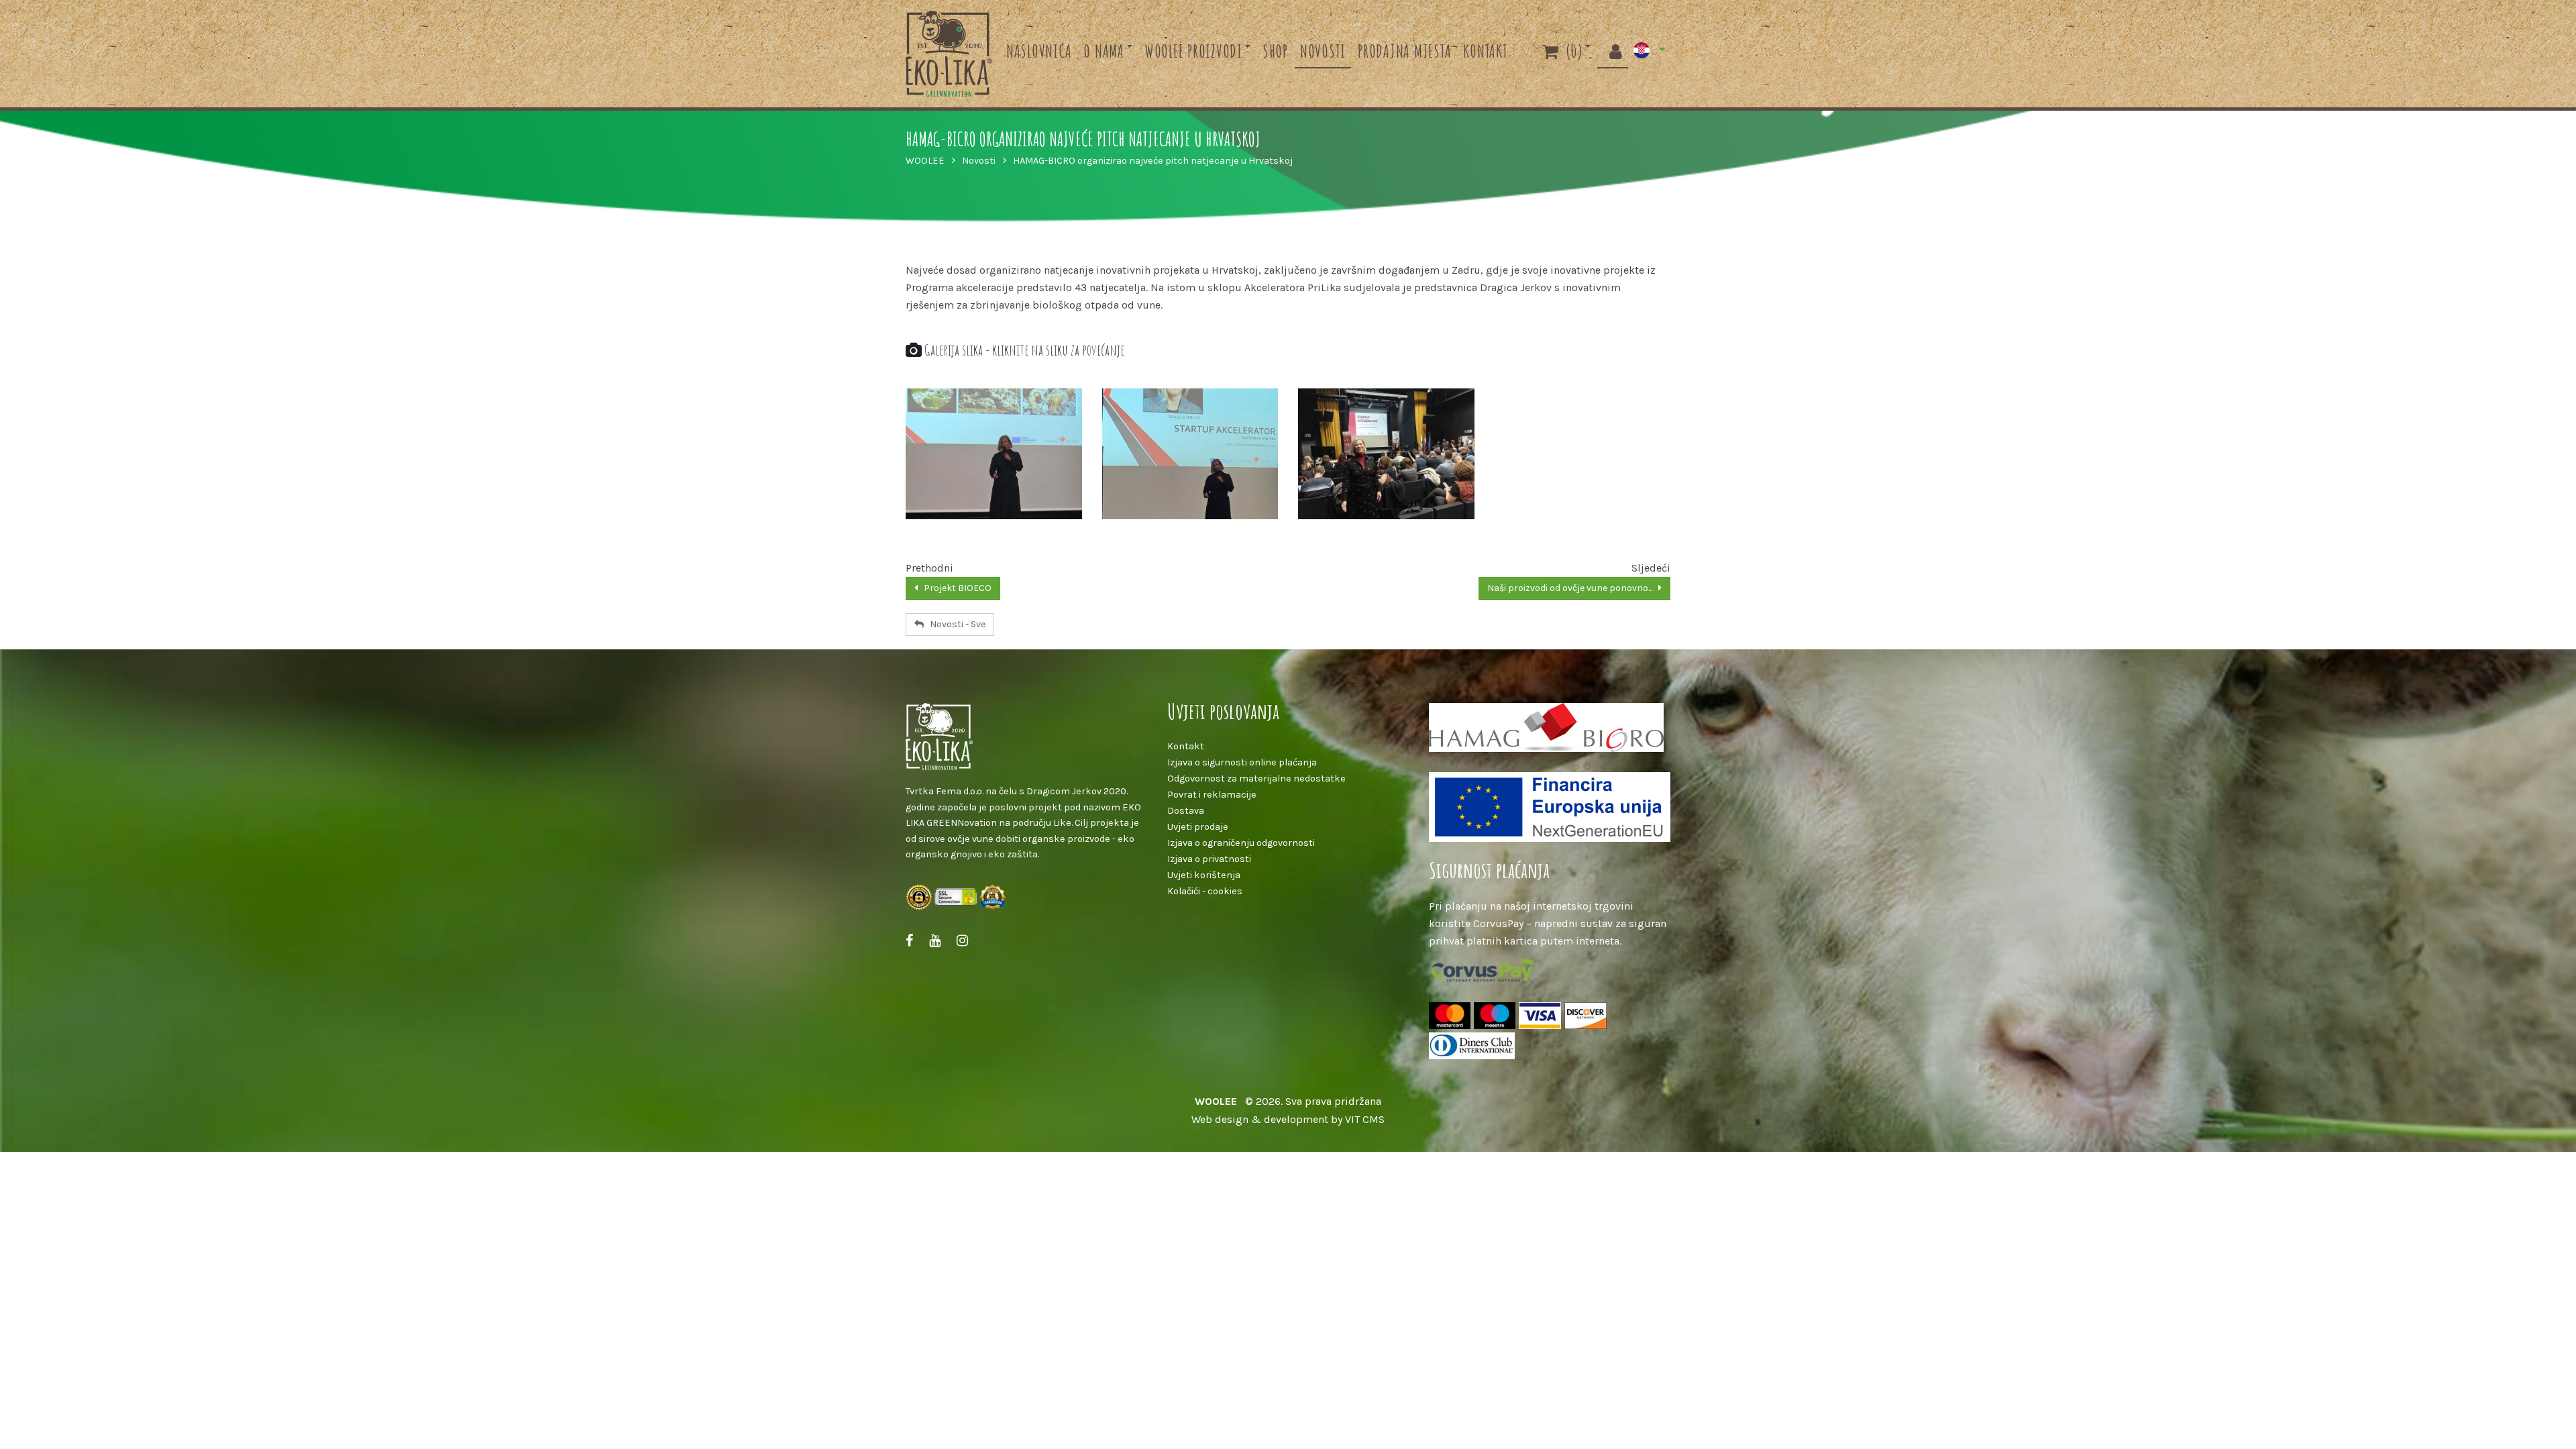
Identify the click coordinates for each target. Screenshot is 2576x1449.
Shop (1275, 51)
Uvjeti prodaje (1198, 827)
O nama (1104, 51)
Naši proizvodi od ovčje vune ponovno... (1573, 588)
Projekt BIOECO (955, 588)
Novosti (1323, 51)
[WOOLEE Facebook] (909, 941)
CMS (1374, 1119)
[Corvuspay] (1483, 971)
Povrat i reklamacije (1212, 795)
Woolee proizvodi (1193, 51)
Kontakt (1485, 51)
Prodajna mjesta (1404, 51)
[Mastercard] (1451, 1017)
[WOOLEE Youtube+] (935, 941)
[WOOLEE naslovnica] (1026, 737)
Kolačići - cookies (1205, 891)
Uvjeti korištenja (1204, 875)
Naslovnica (1039, 51)
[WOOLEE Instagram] (962, 941)
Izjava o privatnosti (1209, 859)
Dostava (1186, 811)
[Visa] (1542, 1017)
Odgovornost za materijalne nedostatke (1256, 779)
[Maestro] (1496, 1017)
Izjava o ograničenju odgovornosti (1241, 843)
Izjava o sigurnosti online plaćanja (1242, 762)
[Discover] (1586, 1017)
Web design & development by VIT (1276, 1119)
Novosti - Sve (955, 624)
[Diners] (1472, 1047)
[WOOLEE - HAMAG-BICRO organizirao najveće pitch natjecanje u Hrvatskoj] (994, 454)
